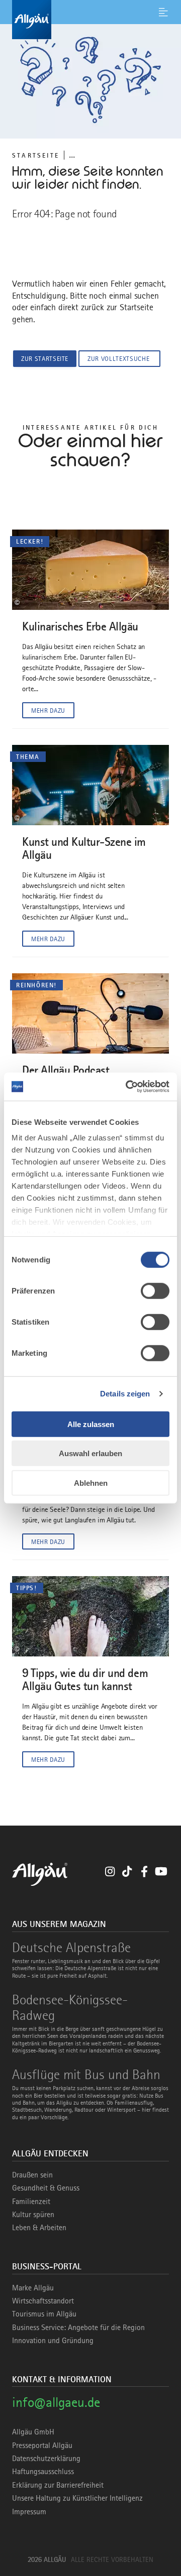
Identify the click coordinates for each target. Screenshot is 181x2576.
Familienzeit (31, 2202)
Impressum (29, 2512)
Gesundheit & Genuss (46, 2188)
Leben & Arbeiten (39, 2228)
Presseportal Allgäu (42, 2445)
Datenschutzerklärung (46, 2459)
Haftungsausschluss (43, 2472)
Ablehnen (91, 1483)
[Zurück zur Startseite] (90, 20)
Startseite (36, 155)
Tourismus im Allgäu (44, 2314)
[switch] (155, 1291)
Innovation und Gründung (53, 2341)
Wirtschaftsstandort (43, 2301)
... (72, 155)
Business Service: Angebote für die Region (78, 2328)
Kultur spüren (33, 2215)
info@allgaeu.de (56, 2402)
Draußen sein (32, 2175)
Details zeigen (125, 1394)
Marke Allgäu (33, 2288)
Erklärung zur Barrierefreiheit (58, 2485)
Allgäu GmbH (33, 2432)
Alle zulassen (91, 1424)
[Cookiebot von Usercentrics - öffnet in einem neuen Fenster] (128, 1087)
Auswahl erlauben (90, 1453)
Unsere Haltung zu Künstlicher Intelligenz (77, 2498)
